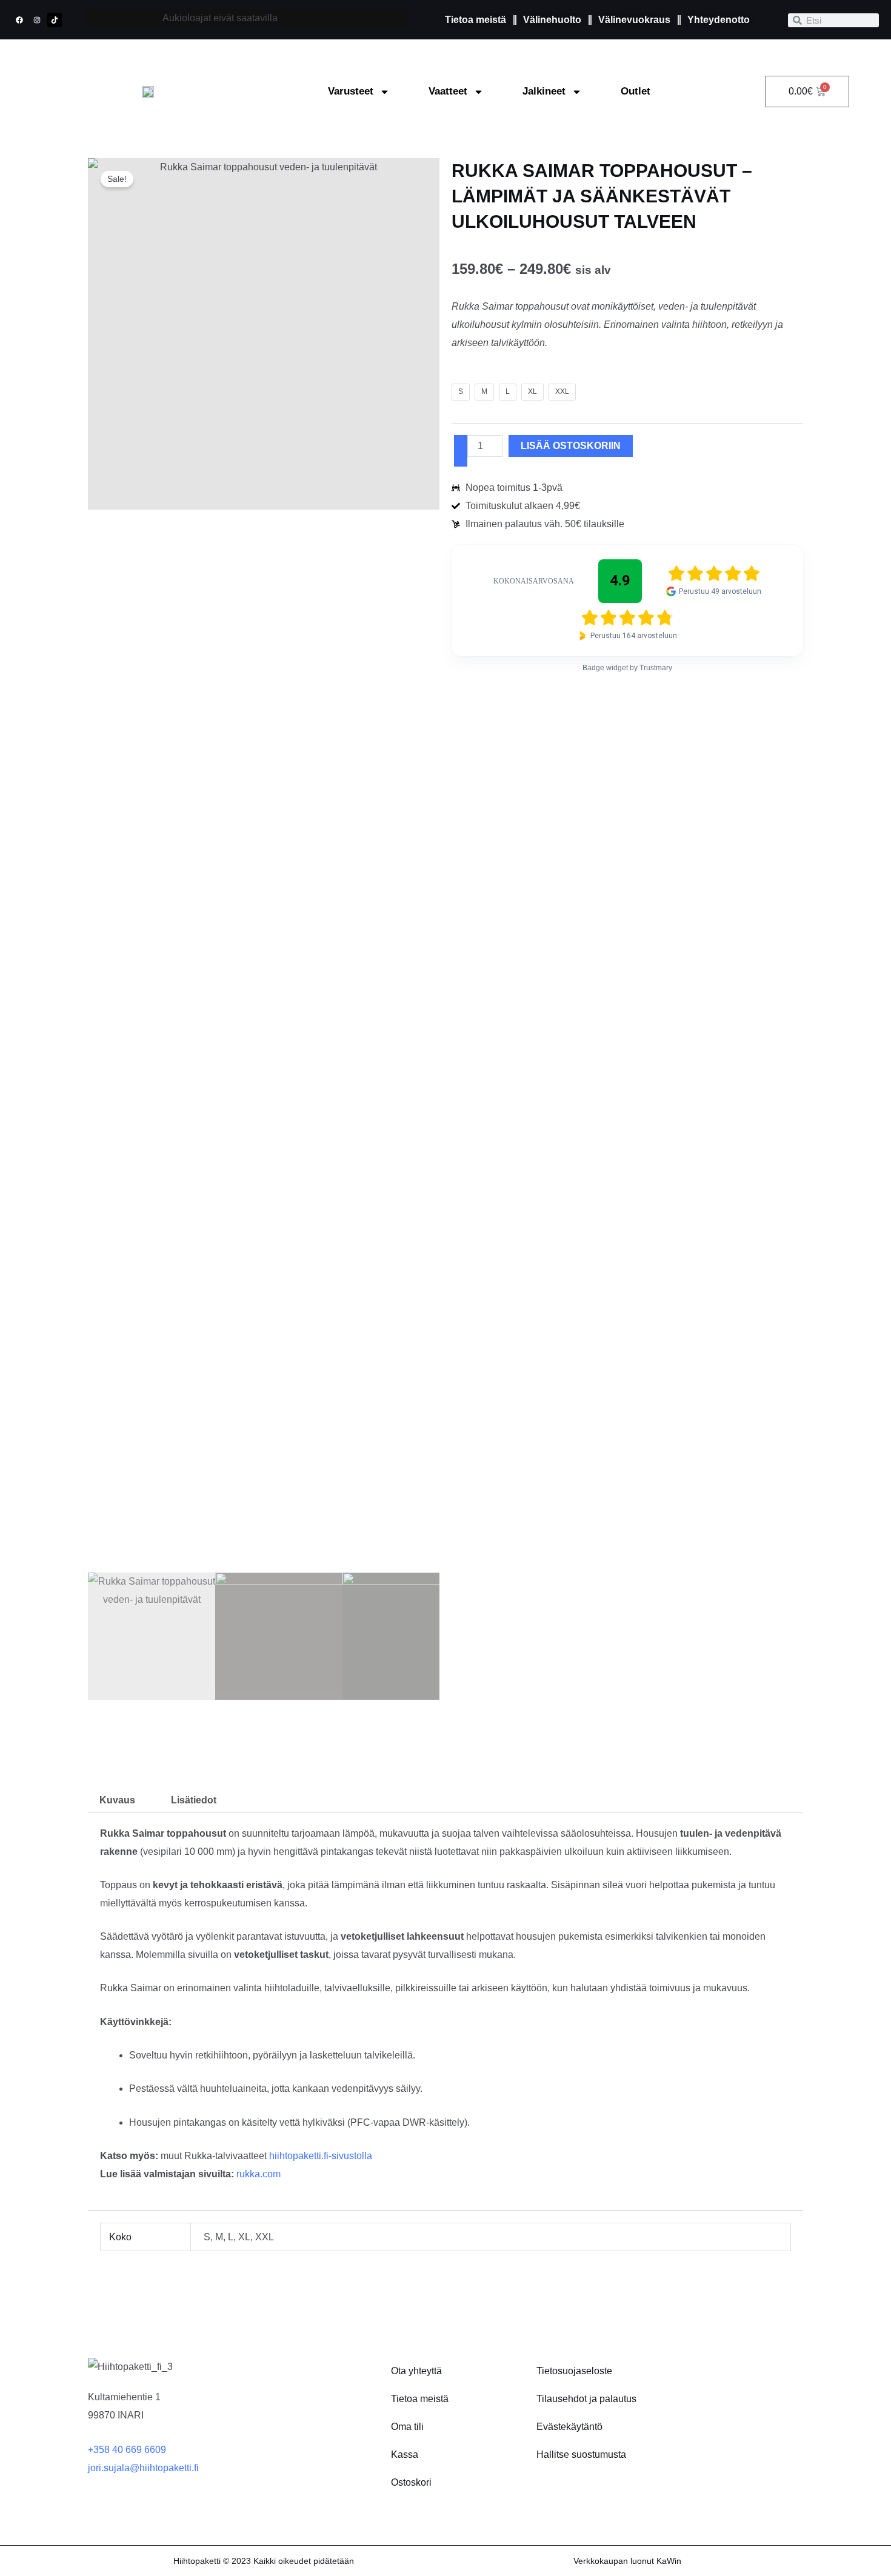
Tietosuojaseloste (574, 2371)
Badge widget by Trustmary (627, 668)
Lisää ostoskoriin (571, 446)
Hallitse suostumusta (581, 2455)
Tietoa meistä (420, 2399)
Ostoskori (411, 2482)
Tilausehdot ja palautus (586, 2399)
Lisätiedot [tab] (194, 1800)
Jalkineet (544, 91)
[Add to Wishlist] (461, 451)
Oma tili (407, 2427)
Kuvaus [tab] (117, 1800)
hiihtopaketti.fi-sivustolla (321, 2156)
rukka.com (259, 2174)
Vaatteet (448, 91)
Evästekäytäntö (569, 2427)
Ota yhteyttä (416, 2371)
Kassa (405, 2455)
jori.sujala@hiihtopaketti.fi (143, 2468)
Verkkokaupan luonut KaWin (627, 2561)
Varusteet (351, 91)
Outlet (636, 91)
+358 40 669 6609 (127, 2450)
